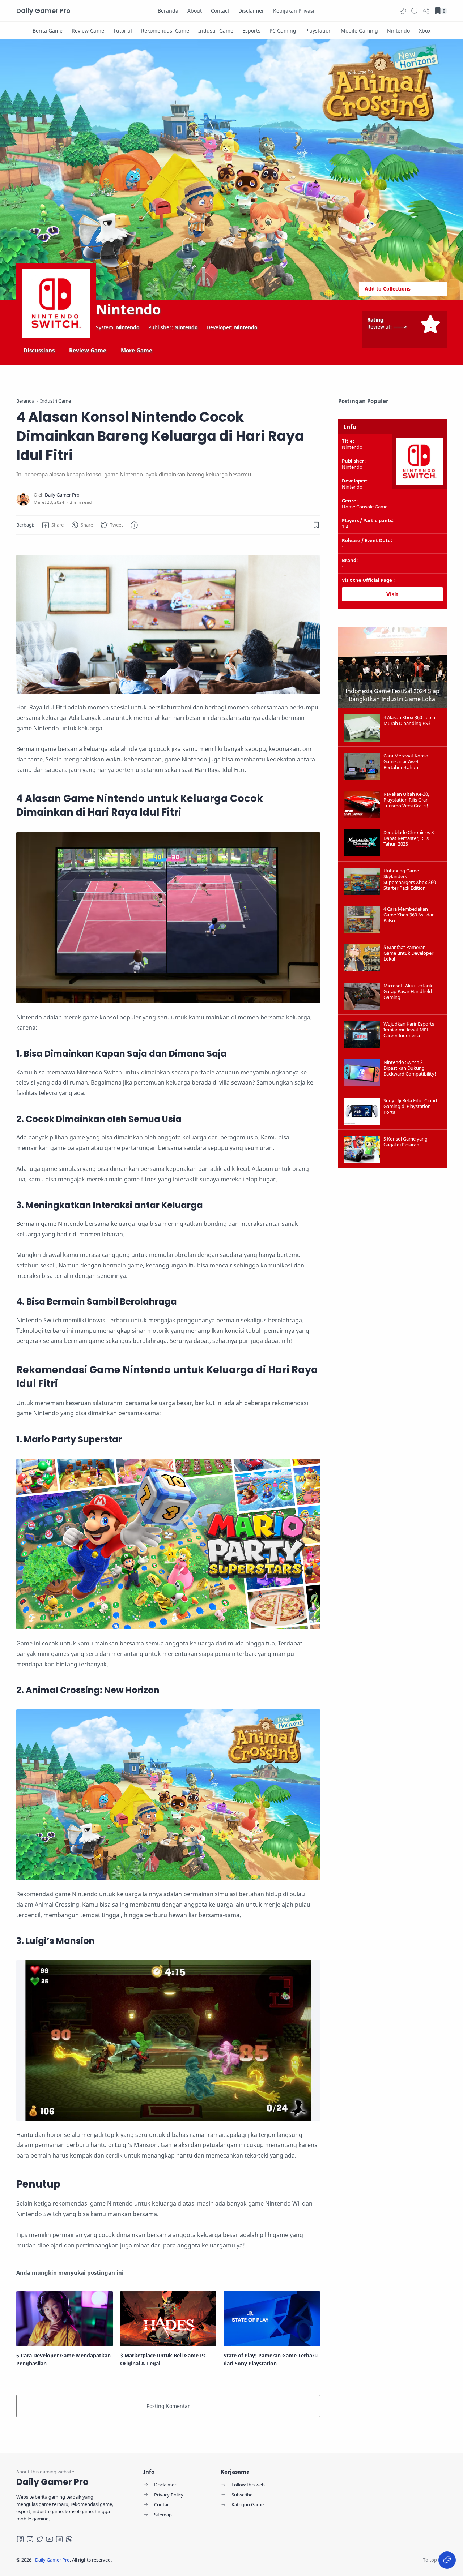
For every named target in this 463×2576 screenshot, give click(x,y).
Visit (392, 594)
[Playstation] (318, 31)
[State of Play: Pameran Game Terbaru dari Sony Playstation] (272, 2319)
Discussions (39, 350)
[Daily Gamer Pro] (62, 495)
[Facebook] (20, 2539)
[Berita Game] (48, 31)
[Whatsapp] (69, 2539)
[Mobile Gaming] (359, 31)
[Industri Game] (216, 31)
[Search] (415, 11)
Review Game (88, 350)
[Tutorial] (123, 31)
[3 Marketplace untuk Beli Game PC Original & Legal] (168, 2319)
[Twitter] (40, 2539)
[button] (403, 11)
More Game (137, 350)
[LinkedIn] (59, 2539)
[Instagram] (30, 2539)
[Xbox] (425, 31)
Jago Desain (160, 2560)
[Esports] (251, 31)
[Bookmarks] (316, 525)
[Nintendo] (398, 31)
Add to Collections (388, 289)
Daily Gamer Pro (43, 11)
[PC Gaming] (283, 31)
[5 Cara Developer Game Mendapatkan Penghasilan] (65, 2319)
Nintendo (128, 309)
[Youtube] (50, 2539)
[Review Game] (88, 31)
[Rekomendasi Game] (165, 31)
